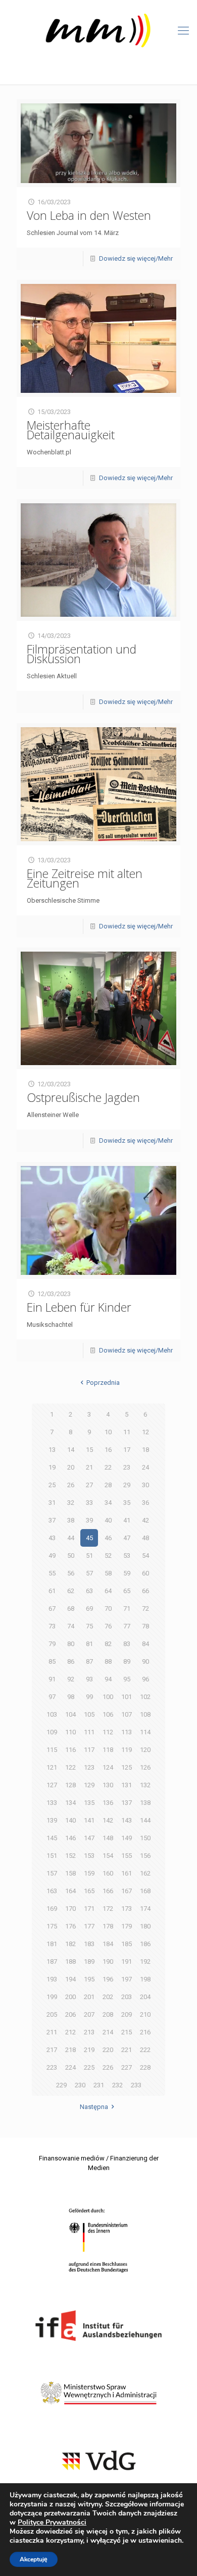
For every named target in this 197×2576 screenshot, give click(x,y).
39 (89, 1520)
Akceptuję (34, 2559)
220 (108, 2050)
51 (89, 1556)
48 (145, 1538)
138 (145, 1803)
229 (61, 2085)
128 (70, 1785)
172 (108, 1909)
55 (52, 1573)
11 (127, 1432)
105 (89, 1714)
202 (108, 1997)
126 (145, 1767)
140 (70, 1820)
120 (145, 1750)
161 (127, 1873)
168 (145, 1891)
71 (127, 1608)
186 (145, 1944)
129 (89, 1785)
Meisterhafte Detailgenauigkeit (71, 430)
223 (52, 2067)
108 (145, 1714)
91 (52, 1679)
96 (145, 1679)
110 (70, 1732)
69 (89, 1608)
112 (108, 1732)
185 (127, 1944)
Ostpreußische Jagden (83, 1097)
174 (145, 1909)
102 (145, 1697)
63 (89, 1591)
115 (52, 1750)
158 (70, 1873)
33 (89, 1503)
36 (145, 1503)
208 (108, 2014)
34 (108, 1503)
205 (52, 2014)
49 (52, 1556)
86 (71, 1661)
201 (89, 1997)
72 (145, 1608)
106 (108, 1714)
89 (127, 1661)
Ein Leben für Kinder (79, 1307)
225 (89, 2067)
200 (70, 1997)
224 (70, 2067)
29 (127, 1485)
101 (127, 1697)
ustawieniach (160, 2541)
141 (89, 1820)
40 (108, 1520)
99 (89, 1697)
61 (52, 1591)
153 (89, 1856)
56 (71, 1573)
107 (127, 1714)
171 (89, 1909)
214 (108, 2032)
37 (52, 1520)
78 (145, 1626)
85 (52, 1661)
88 (108, 1661)
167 (127, 1891)
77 (127, 1626)
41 (127, 1520)
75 (89, 1626)
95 (127, 1679)
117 (89, 1750)
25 (52, 1485)
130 (108, 1785)
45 (89, 1538)
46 (108, 1538)
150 (145, 1838)
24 (145, 1467)
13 (52, 1450)
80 (71, 1644)
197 (127, 1979)
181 (52, 1944)
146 (70, 1838)
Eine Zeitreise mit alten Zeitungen (85, 878)
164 (70, 1891)
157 (52, 1873)
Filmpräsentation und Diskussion (82, 654)
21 (89, 1467)
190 (108, 1962)
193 (52, 1979)
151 (52, 1856)
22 (108, 1467)
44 (71, 1538)
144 (145, 1820)
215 (127, 2032)
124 (108, 1767)
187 (52, 1962)
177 (89, 1926)
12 (145, 1432)
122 (70, 1767)
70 (108, 1608)
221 (127, 2050)
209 (127, 2014)
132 (145, 1785)
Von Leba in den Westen (89, 215)
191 (127, 1962)
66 (145, 1591)
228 (145, 2067)
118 (108, 1750)
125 (127, 1767)
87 (89, 1661)
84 (145, 1644)
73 (52, 1626)
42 (145, 1520)
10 (108, 1432)
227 (127, 2067)
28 (108, 1485)
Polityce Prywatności (52, 2522)
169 (52, 1909)
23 (127, 1467)
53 (127, 1556)
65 (127, 1591)
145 (52, 1838)
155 (127, 1856)
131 (127, 1785)
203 (127, 1997)
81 (89, 1644)
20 (71, 1467)
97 (52, 1697)
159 (89, 1873)
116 (70, 1750)
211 (52, 2032)
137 (127, 1803)
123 (89, 1767)
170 (70, 1909)
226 (108, 2067)
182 (70, 1944)
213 (89, 2032)
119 (127, 1750)
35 (127, 1503)
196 (108, 1979)
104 (70, 1714)
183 (89, 1944)
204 (145, 1997)
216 (145, 2032)
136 (108, 1803)
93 (89, 1679)
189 (89, 1962)
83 (127, 1644)
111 (89, 1732)
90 (145, 1661)
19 (52, 1467)
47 (127, 1538)
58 (108, 1573)
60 (145, 1573)
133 (52, 1803)
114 (145, 1732)
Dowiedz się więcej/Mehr (136, 258)
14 (71, 1450)
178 (108, 1926)
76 (108, 1626)
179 (127, 1926)
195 (89, 1979)
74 (71, 1626)
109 (52, 1732)
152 (70, 1856)
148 (108, 1838)
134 (70, 1803)
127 (52, 1785)
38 (71, 1520)
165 (89, 1891)
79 (52, 1644)
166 (108, 1891)
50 (71, 1556)
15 (89, 1450)
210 (145, 2014)
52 (108, 1556)
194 (70, 1979)
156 (145, 1856)
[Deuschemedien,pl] (98, 31)
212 (70, 2032)
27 (89, 1485)
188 (70, 1962)
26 (71, 1485)
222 (145, 2050)
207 (89, 2014)
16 (108, 1450)
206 (70, 2014)
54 (145, 1556)
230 (80, 2085)
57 (89, 1573)
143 (127, 1820)
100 (108, 1697)
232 (117, 2085)
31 (52, 1503)
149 (127, 1838)
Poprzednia (103, 1383)
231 (99, 2085)
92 (71, 1679)
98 (71, 1697)
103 (52, 1714)
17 (127, 1450)
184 (108, 1944)
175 (52, 1926)
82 (108, 1644)
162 (145, 1873)
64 (108, 1591)
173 (127, 1909)
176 (70, 1926)
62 (71, 1591)
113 (127, 1732)
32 (71, 1503)
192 (145, 1962)
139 (52, 1820)
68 (71, 1608)
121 (52, 1767)
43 (52, 1538)
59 (127, 1573)
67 (52, 1608)
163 (52, 1891)
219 (89, 2050)
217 (52, 2050)
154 (108, 1856)
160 (108, 1873)
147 (89, 1838)
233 (136, 2085)
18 (145, 1450)
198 (145, 1979)
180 (145, 1926)
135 (89, 1803)
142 (108, 1820)
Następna (94, 2107)
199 (52, 1997)
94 (108, 1679)
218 (70, 2050)
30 (145, 1485)
